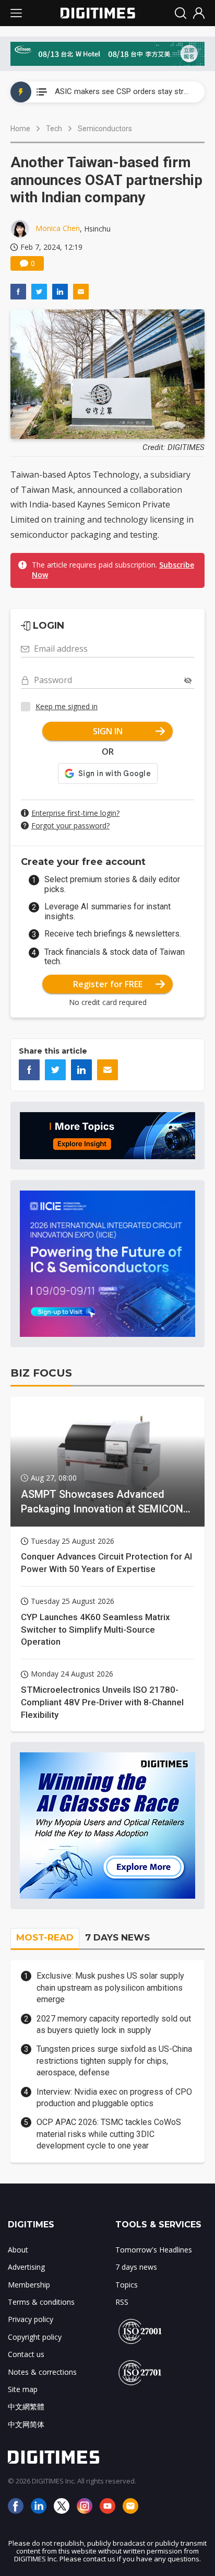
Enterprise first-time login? (75, 813)
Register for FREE (108, 984)
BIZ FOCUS (41, 1373)
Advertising (26, 2267)
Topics (127, 2285)
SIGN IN (108, 731)
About (18, 2250)
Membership (29, 2285)
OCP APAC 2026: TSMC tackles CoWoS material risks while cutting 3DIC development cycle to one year (109, 2134)
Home (20, 129)
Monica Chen (58, 228)
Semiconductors (105, 129)
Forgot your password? (70, 825)
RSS (122, 2302)
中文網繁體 (26, 2406)
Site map (23, 2389)
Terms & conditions (41, 2302)
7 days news (136, 2267)
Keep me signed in (67, 706)
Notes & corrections (42, 2372)
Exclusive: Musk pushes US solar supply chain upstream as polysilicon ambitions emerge (110, 1988)
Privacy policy (31, 2319)
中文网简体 (26, 2424)
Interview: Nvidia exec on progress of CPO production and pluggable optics (114, 2098)
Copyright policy (35, 2337)
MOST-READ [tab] (45, 1937)
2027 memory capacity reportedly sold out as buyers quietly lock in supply (114, 2024)
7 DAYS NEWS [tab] (117, 1937)
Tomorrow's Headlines (154, 2250)
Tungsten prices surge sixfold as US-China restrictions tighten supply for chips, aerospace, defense (114, 2061)
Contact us (26, 2354)
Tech (54, 129)
